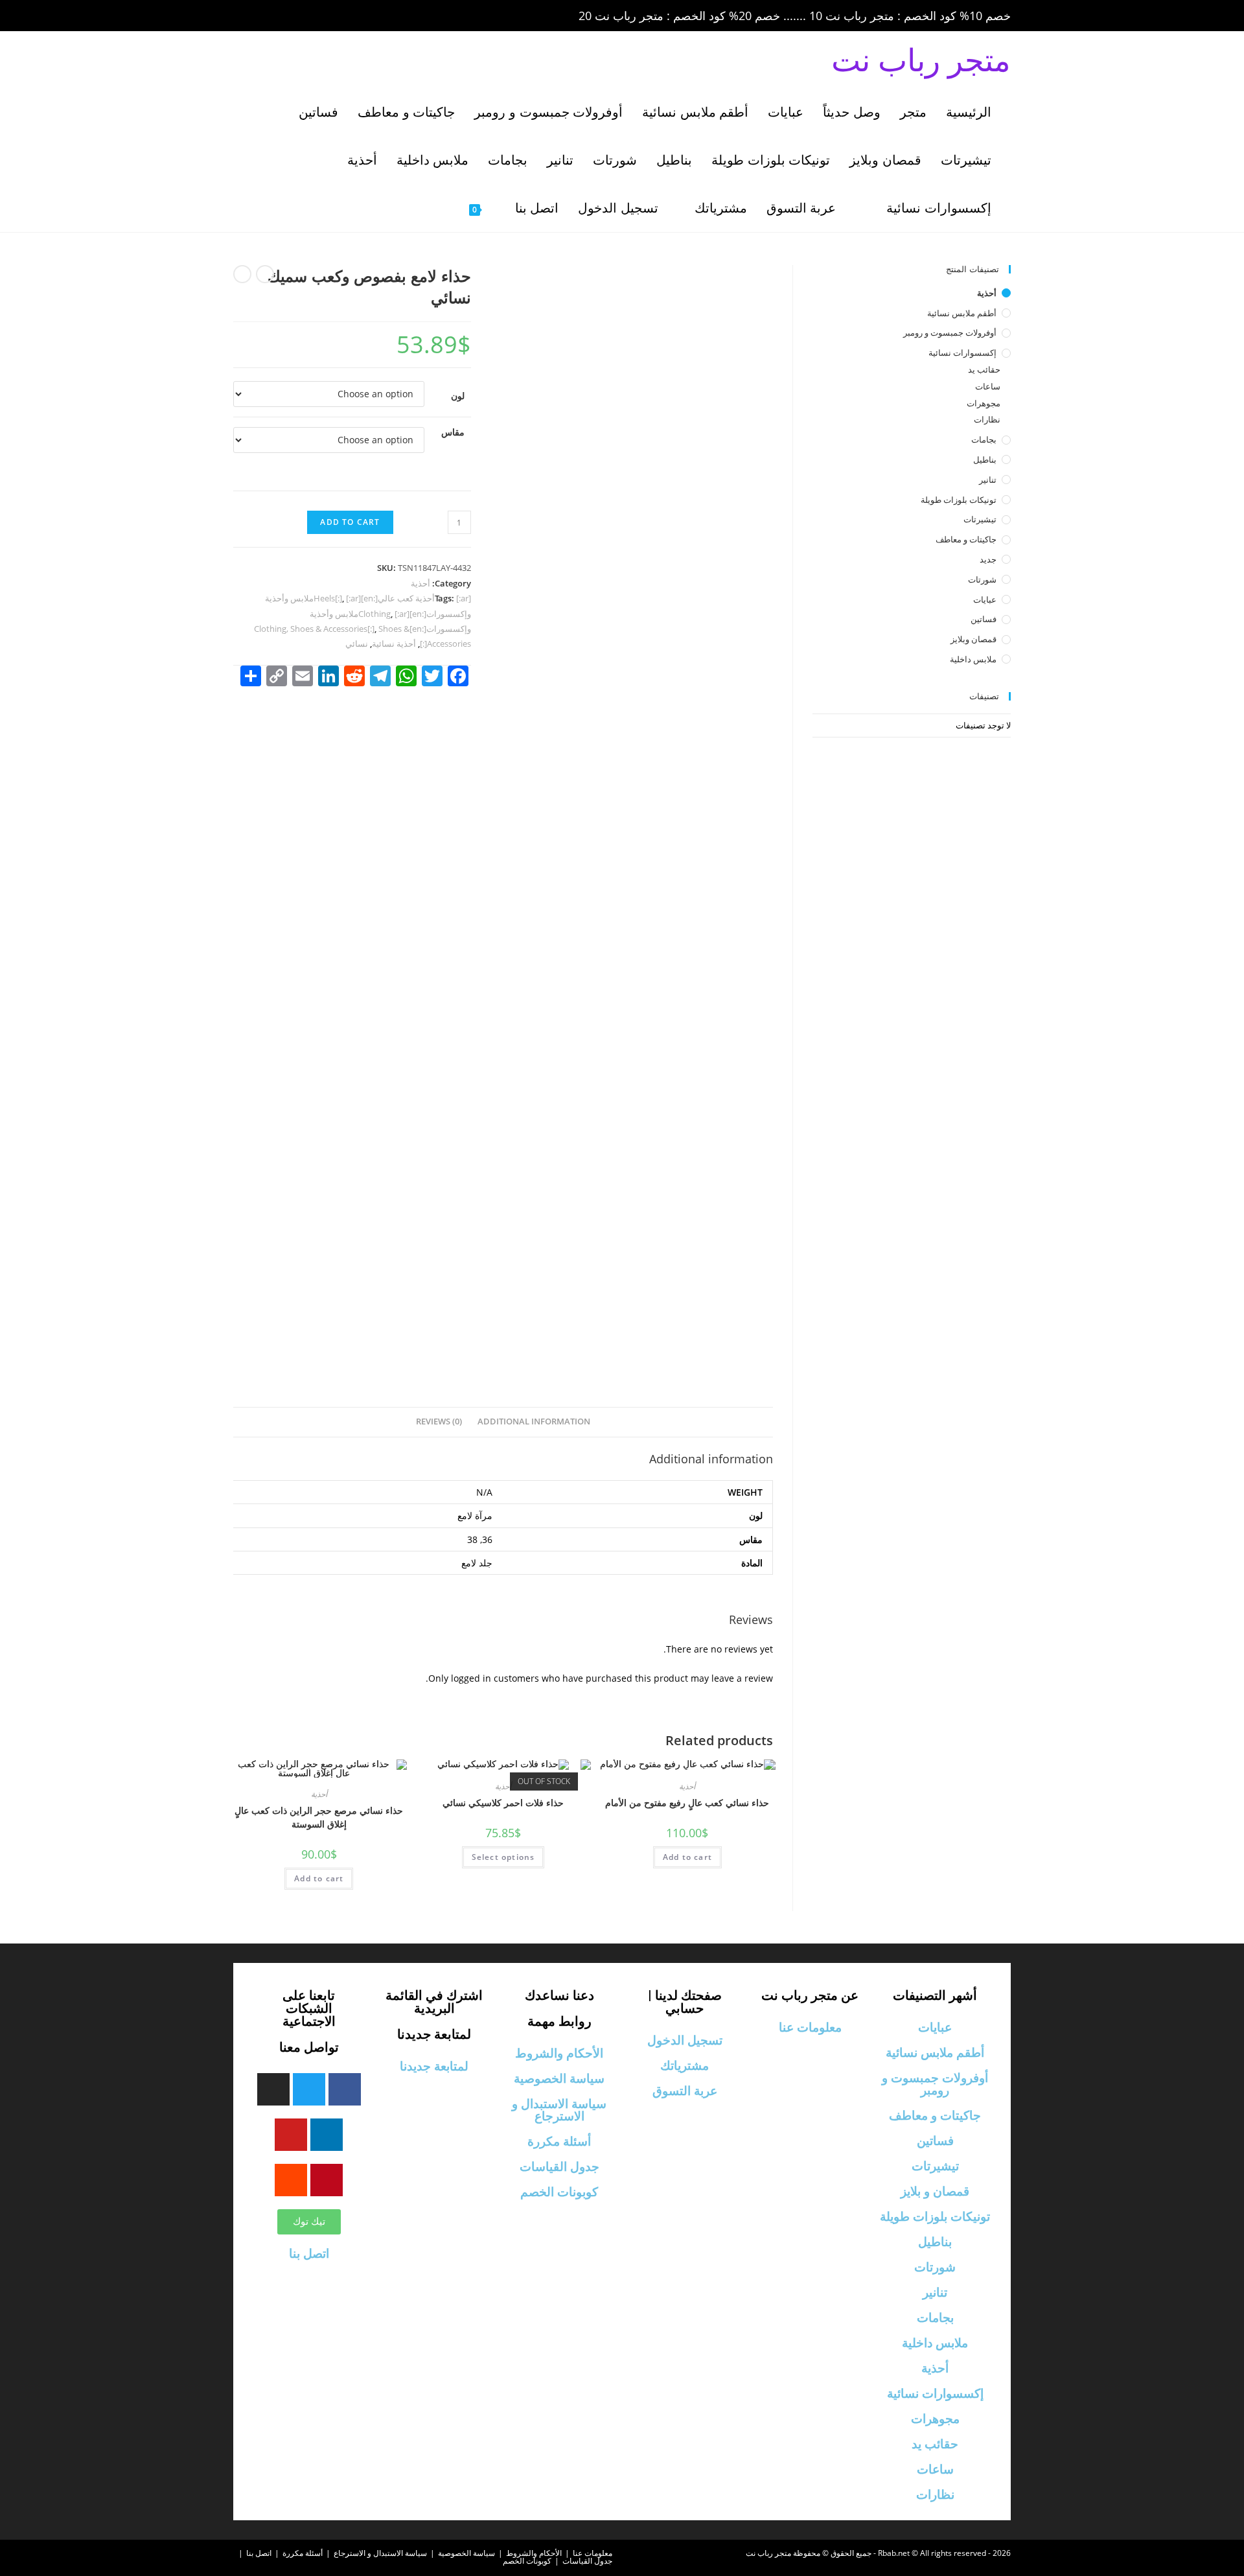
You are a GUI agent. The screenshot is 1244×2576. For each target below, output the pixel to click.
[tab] (534, 1422)
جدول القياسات (559, 2167)
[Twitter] (309, 2089)
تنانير (988, 480)
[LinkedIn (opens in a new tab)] (315, 16)
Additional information (534, 1421)
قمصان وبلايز (973, 639)
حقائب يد (984, 369)
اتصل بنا (309, 2254)
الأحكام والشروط (559, 2053)
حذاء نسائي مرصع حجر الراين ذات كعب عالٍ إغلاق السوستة (319, 1817)
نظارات (987, 419)
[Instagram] (273, 2089)
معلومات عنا (810, 2027)
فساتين (984, 619)
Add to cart (350, 522)
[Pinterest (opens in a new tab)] (279, 16)
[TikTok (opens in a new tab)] (349, 16)
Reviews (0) (439, 1421)
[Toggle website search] (439, 208)
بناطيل (985, 459)
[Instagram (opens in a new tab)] (297, 16)
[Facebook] (345, 2089)
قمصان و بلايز (935, 2191)
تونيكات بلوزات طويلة (959, 500)
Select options (503, 1857)
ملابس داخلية (973, 659)
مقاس (453, 432)
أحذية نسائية (394, 644)
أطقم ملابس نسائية (962, 313)
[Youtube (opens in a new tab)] (333, 16)
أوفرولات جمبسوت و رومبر (950, 332)
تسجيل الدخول (685, 2040)
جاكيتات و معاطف (966, 539)
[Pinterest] (327, 2180)
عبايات (985, 599)
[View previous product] (265, 274)
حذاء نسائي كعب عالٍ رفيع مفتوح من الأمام (687, 1803)
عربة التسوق (685, 2091)
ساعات (988, 386)
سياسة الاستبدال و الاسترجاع (559, 2110)
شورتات (982, 579)
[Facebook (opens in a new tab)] (260, 16)
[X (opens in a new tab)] (242, 16)
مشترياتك (685, 2066)
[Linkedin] (327, 2135)
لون (458, 396)
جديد (988, 559)
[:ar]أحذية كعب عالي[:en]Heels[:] (392, 598)
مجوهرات (984, 403)
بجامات (984, 439)
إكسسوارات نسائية (962, 353)
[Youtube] (291, 2135)
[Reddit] (291, 2180)
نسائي (357, 644)
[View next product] (242, 274)
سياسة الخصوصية (559, 2079)
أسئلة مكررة (559, 2141)
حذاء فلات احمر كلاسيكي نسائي (503, 1803)
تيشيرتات (980, 519)
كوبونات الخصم (559, 2192)
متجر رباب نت (921, 59)
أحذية (420, 583)
